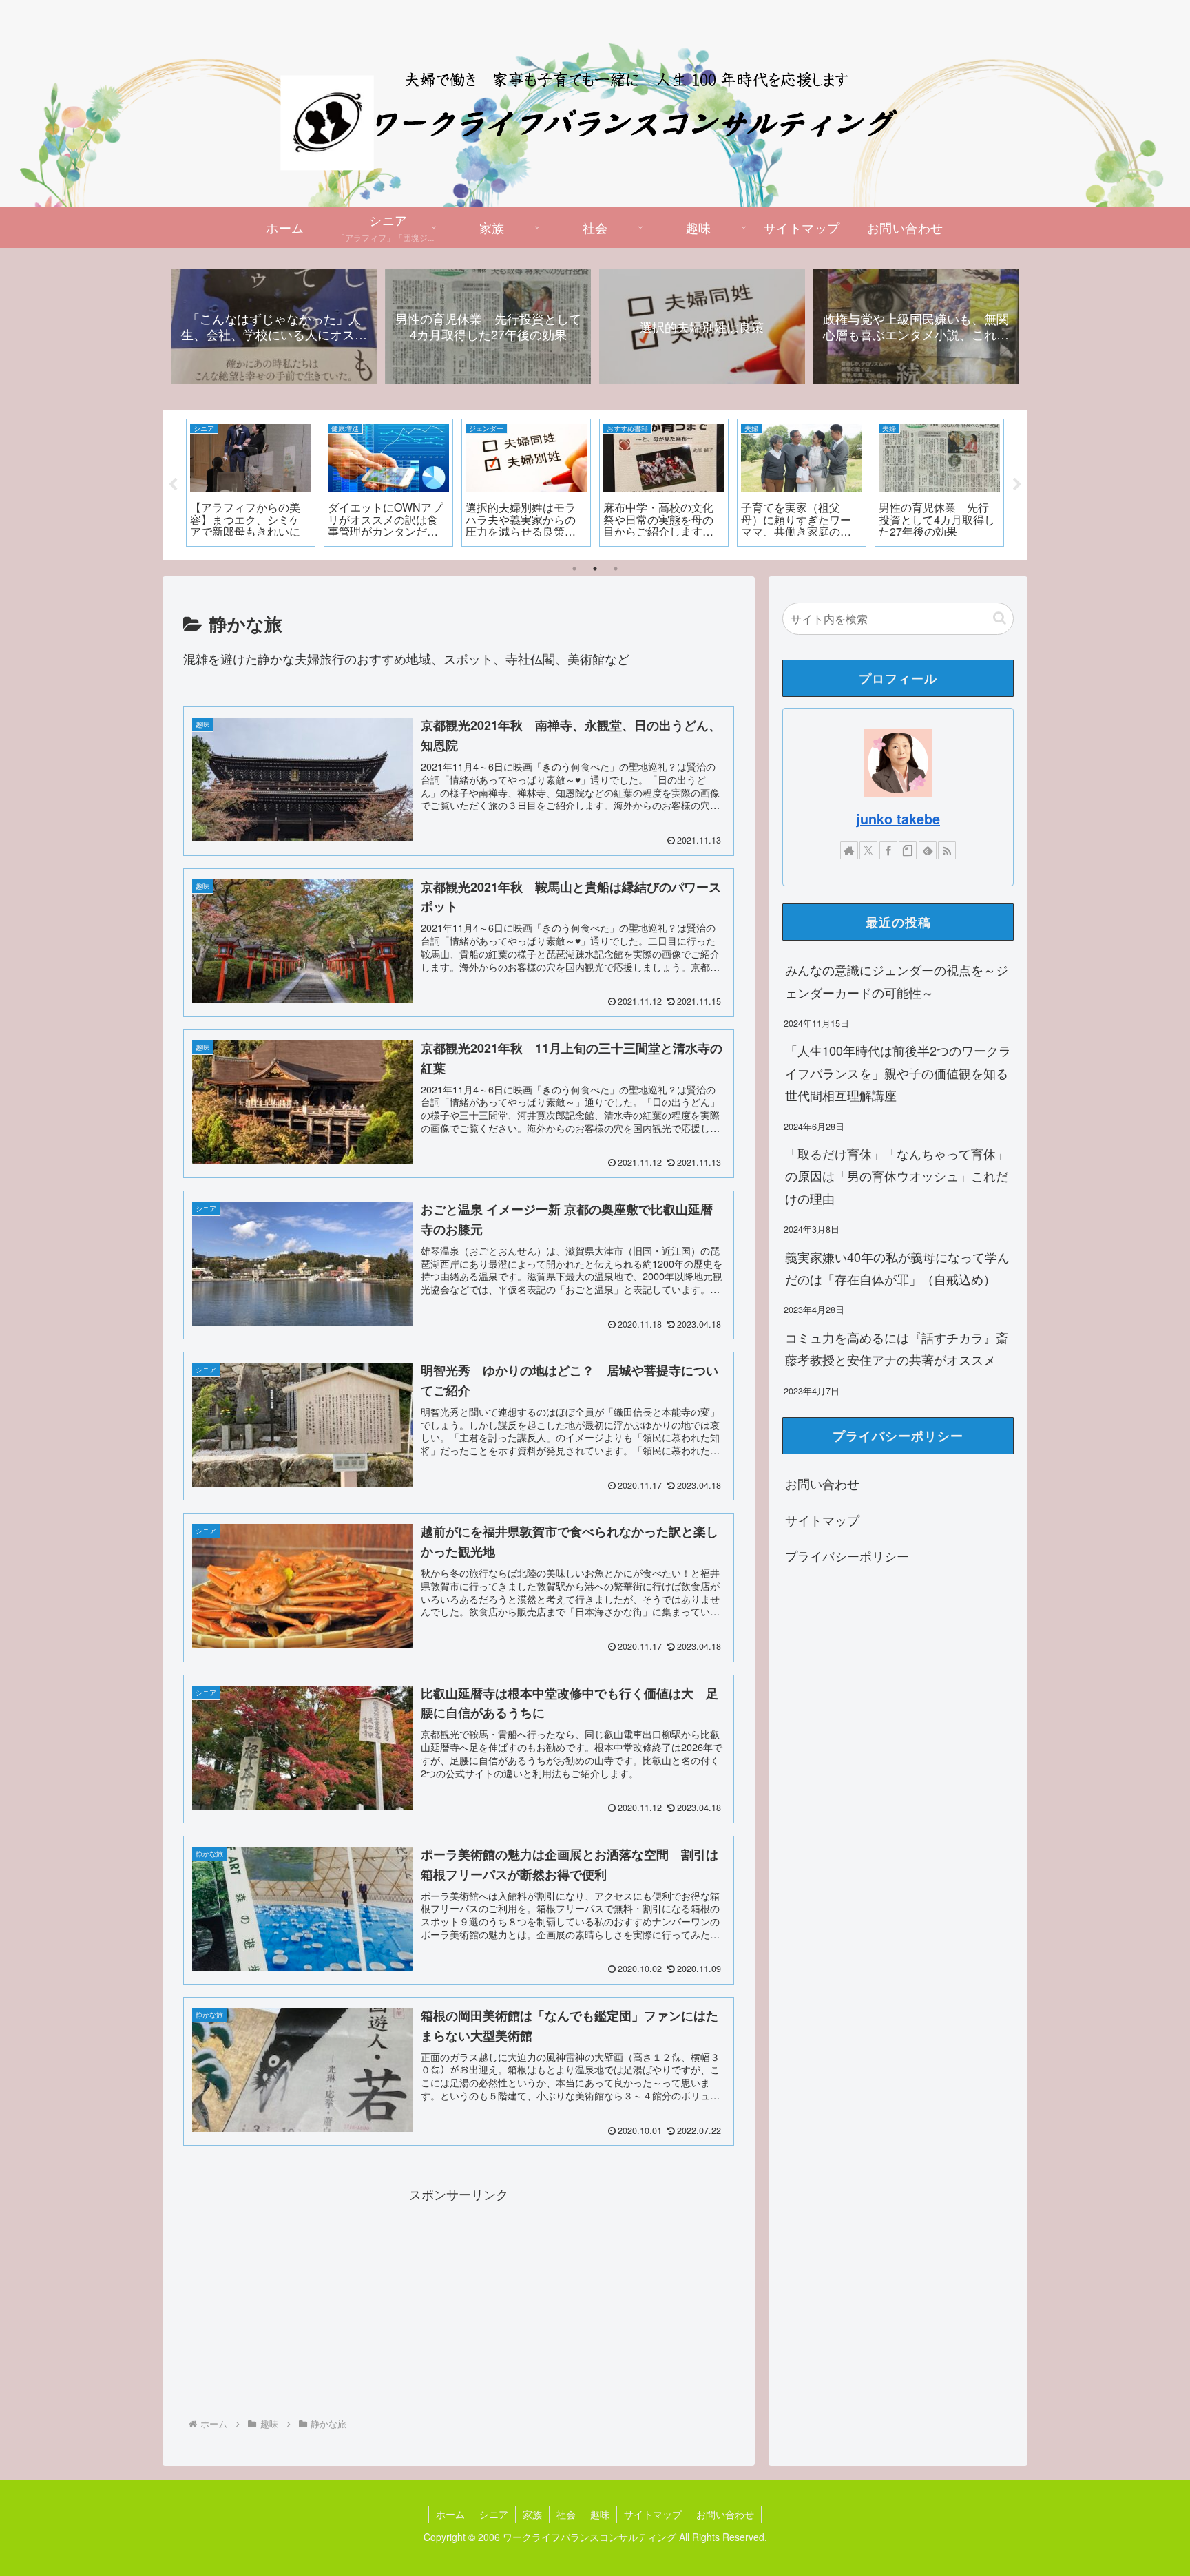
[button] (1000, 618)
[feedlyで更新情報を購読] (928, 850)
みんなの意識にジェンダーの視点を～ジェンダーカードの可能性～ (897, 981)
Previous (173, 485)
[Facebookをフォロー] (888, 850)
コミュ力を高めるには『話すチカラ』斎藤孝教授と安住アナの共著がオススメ (897, 1348)
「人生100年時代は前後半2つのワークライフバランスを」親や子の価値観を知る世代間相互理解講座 (898, 1072)
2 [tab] (595, 569)
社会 (566, 2514)
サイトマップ (822, 1520)
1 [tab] (574, 569)
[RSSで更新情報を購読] (947, 850)
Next (1017, 485)
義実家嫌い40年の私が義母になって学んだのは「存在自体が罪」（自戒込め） (897, 1268)
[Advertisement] (459, 2302)
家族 (532, 2514)
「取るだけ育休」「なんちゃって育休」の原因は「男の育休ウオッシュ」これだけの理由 (897, 1176)
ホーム (450, 2514)
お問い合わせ (822, 1483)
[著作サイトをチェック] (849, 850)
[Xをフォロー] (868, 850)
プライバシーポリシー (847, 1556)
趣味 (600, 2514)
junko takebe (898, 819)
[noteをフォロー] (908, 850)
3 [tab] (616, 569)
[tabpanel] (251, 483)
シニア (494, 2514)
